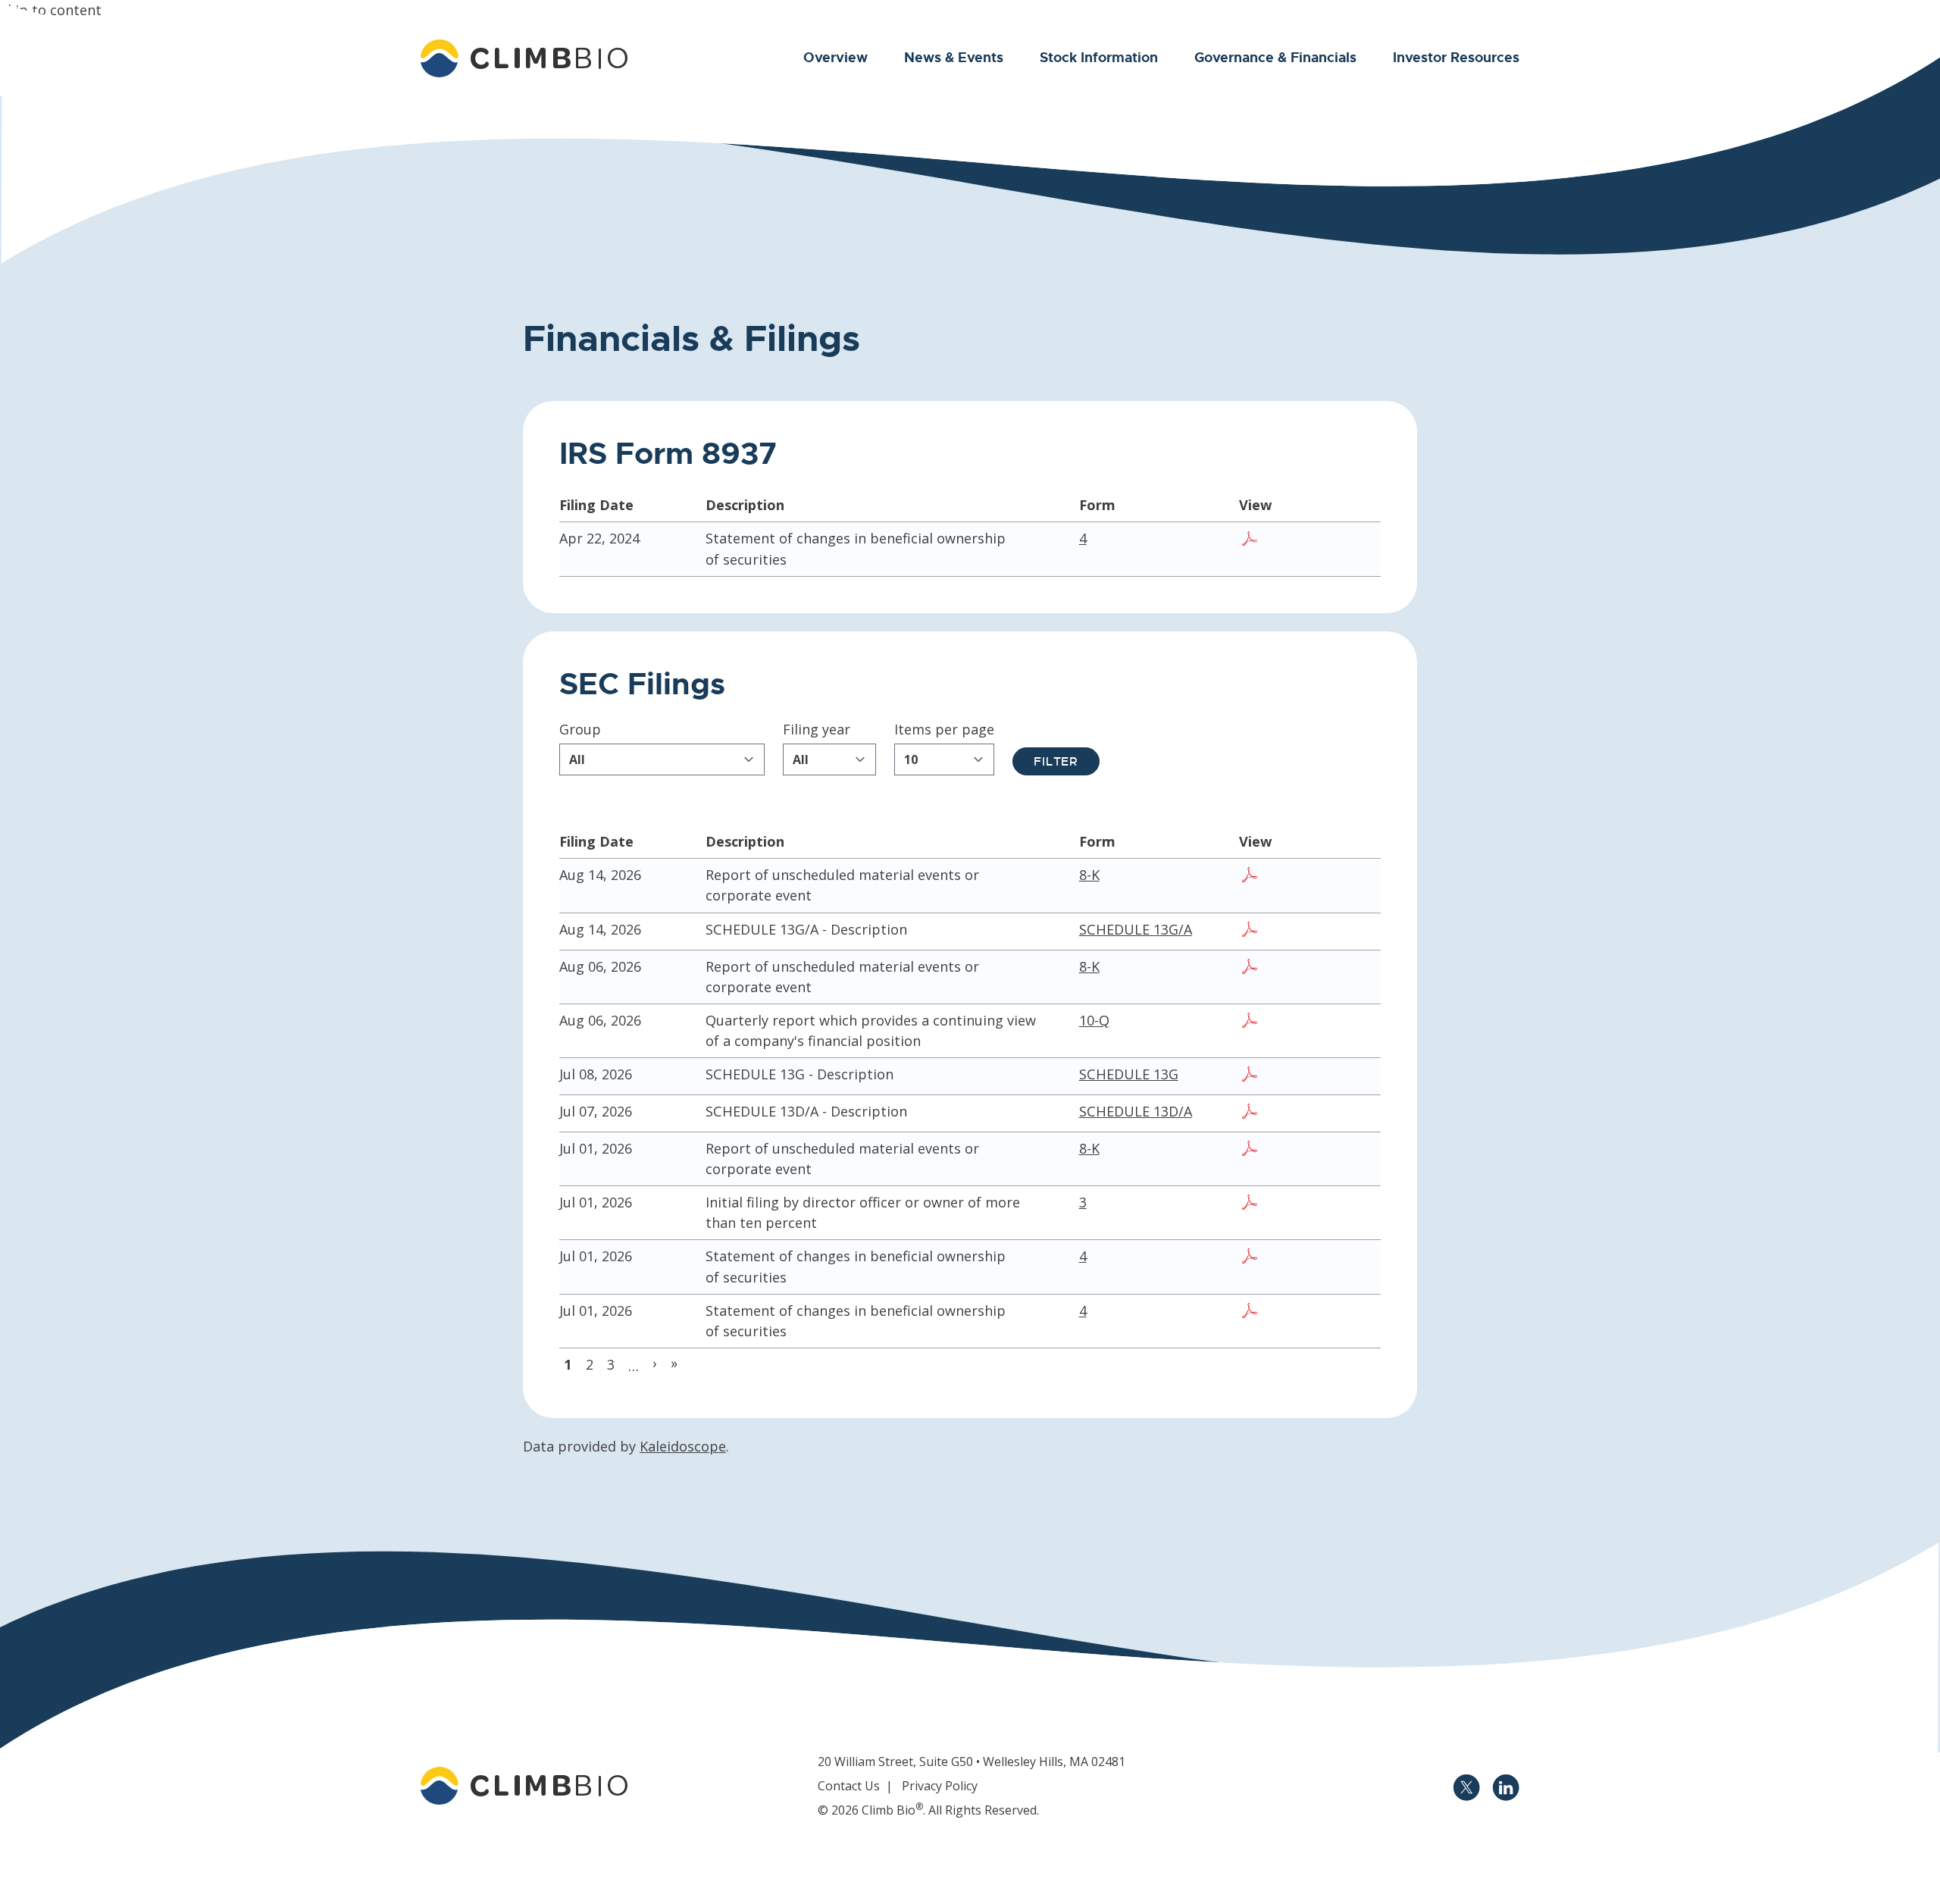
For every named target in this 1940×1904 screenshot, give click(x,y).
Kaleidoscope (683, 1446)
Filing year (817, 729)
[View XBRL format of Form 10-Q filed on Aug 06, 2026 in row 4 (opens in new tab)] (1324, 1022)
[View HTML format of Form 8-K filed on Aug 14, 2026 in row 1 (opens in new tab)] (1348, 877)
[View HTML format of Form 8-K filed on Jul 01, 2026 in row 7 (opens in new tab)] (1348, 1151)
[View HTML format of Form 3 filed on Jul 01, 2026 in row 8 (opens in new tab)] (1324, 1204)
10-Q (1094, 1020)
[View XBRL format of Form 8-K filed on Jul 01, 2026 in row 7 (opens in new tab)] (1324, 1151)
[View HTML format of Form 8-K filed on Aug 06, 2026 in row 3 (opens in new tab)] (1348, 969)
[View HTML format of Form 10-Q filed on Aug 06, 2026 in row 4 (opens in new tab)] (1348, 1022)
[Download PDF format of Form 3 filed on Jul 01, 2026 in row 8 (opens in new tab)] (1251, 1204)
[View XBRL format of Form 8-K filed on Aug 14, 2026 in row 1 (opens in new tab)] (1324, 877)
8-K (1089, 875)
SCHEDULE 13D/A (1136, 1111)
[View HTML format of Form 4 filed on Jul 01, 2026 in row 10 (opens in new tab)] (1324, 1313)
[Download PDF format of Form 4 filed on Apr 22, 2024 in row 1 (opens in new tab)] (1251, 540)
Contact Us (849, 1786)
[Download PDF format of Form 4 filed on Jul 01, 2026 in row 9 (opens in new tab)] (1251, 1258)
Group (580, 729)
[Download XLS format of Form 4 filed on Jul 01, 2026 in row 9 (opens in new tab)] (1300, 1258)
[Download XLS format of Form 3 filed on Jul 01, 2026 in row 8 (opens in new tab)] (1300, 1204)
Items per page (944, 729)
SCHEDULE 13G (1129, 1074)
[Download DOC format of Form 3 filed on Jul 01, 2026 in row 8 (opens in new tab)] (1275, 1204)
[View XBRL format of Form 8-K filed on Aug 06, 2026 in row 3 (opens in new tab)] (1324, 969)
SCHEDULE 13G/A (1136, 929)
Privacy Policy (940, 1786)
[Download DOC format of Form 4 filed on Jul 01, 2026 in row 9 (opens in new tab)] (1275, 1258)
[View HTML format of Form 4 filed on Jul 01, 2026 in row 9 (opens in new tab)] (1324, 1258)
